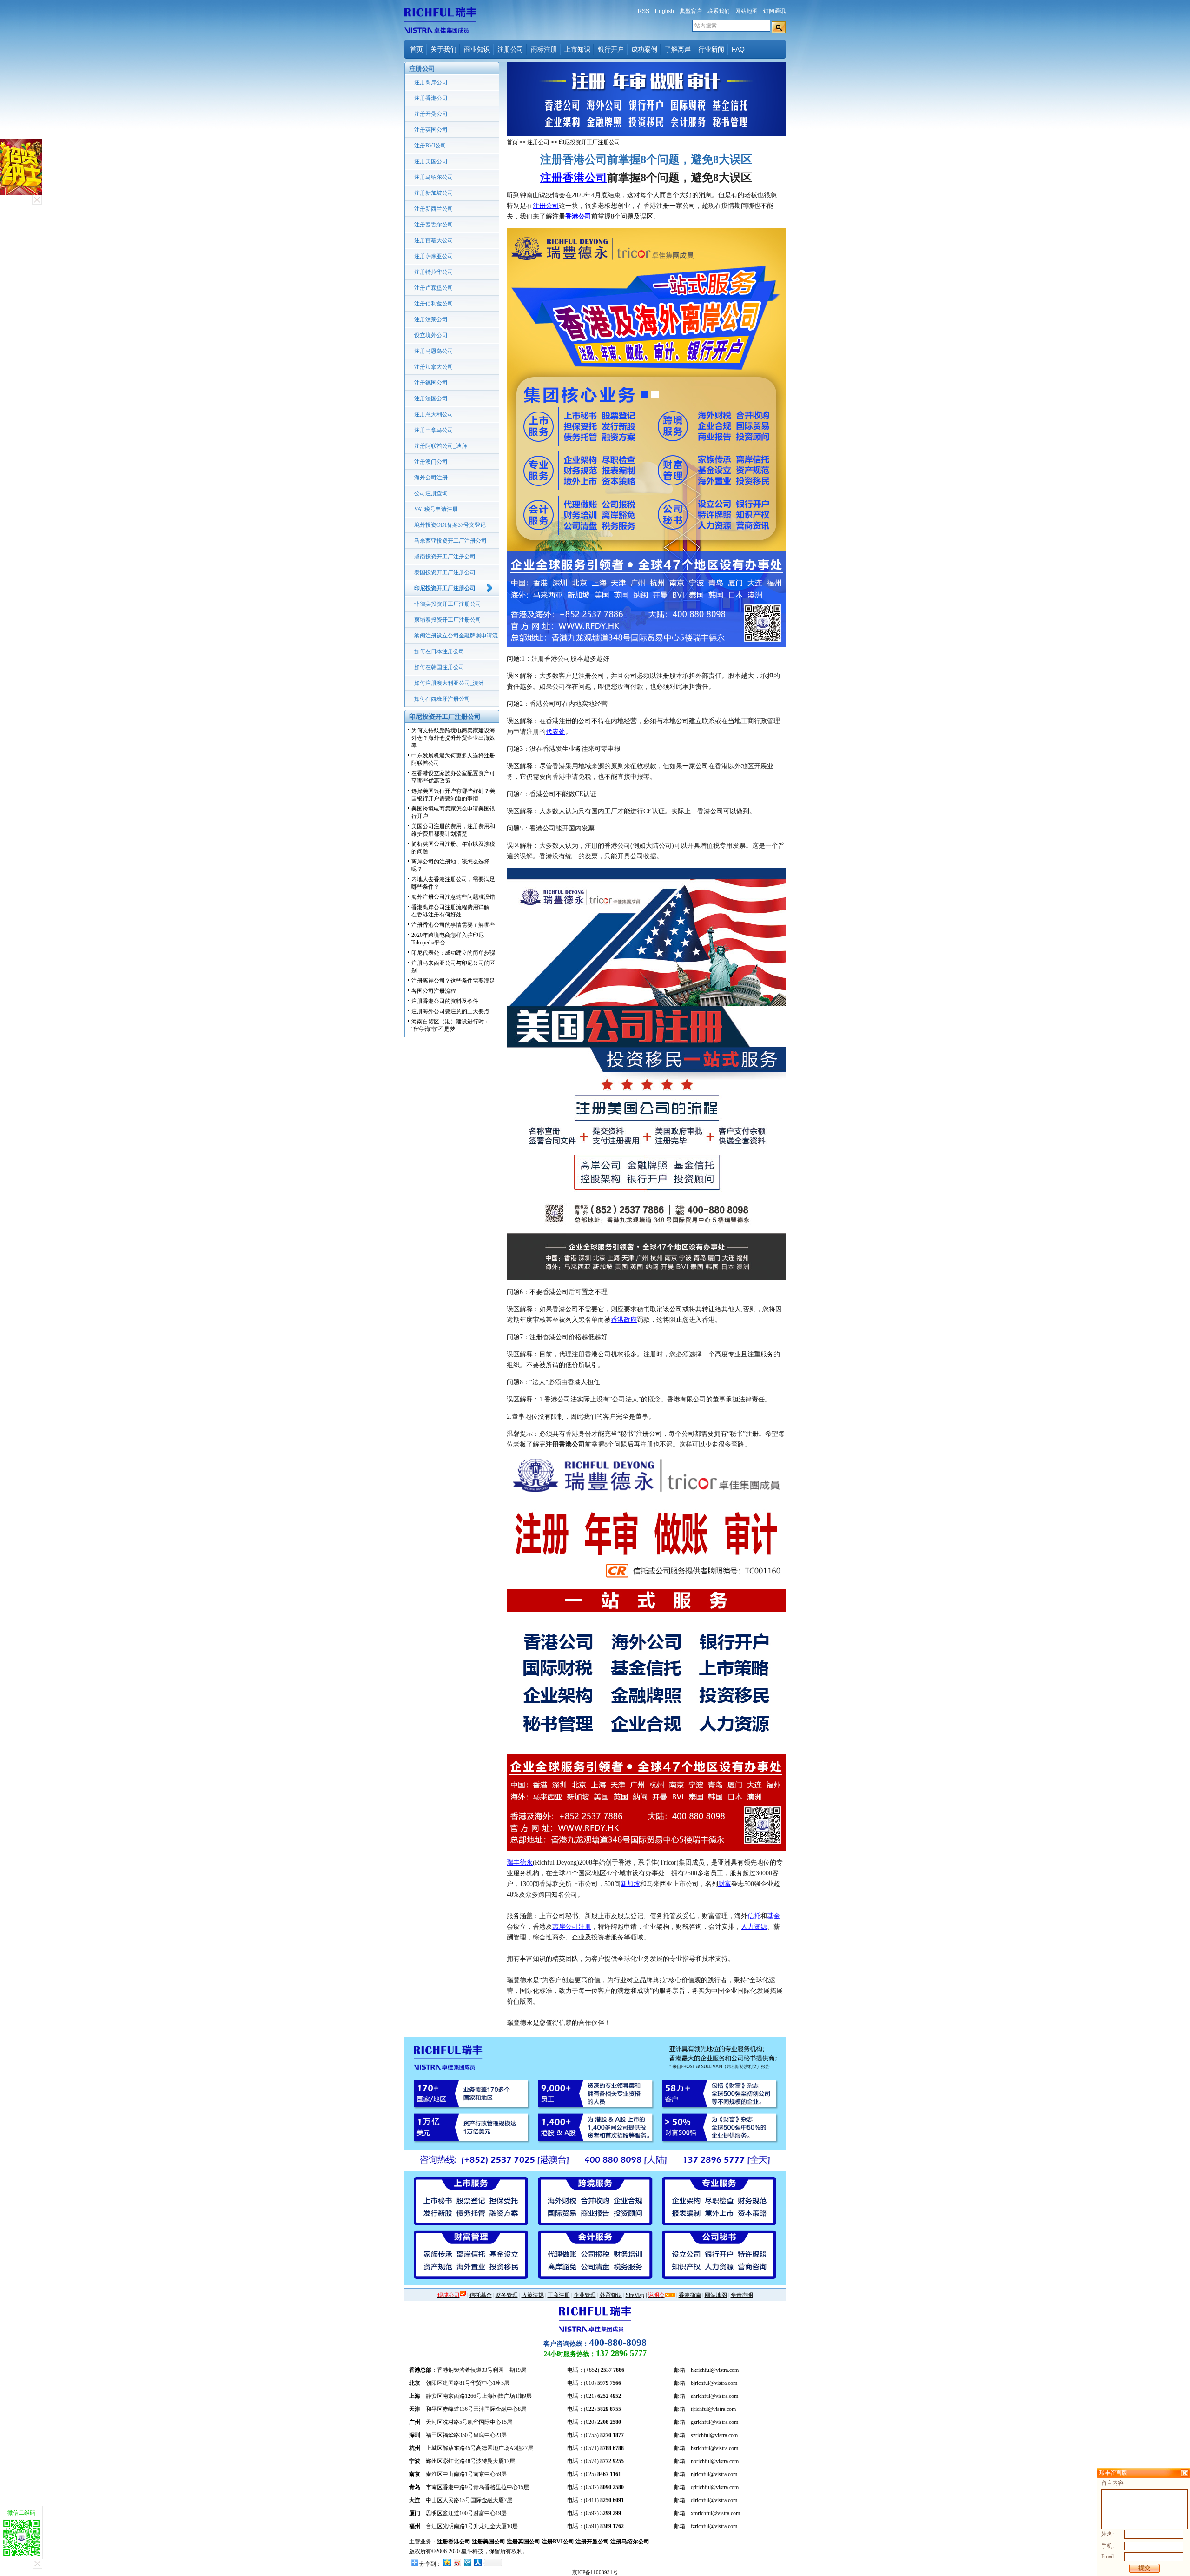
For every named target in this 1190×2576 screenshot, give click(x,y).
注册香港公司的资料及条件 (445, 1001)
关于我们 (443, 49)
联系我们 (719, 11)
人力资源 (754, 1927)
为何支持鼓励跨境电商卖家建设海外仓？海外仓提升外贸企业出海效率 (453, 738)
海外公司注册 (431, 478)
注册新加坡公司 (434, 193)
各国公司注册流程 (434, 991)
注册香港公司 (431, 98)
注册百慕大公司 (434, 240)
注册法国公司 (431, 398)
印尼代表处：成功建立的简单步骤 (453, 953)
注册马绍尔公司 (434, 177)
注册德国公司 (431, 383)
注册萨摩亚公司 (434, 256)
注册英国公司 (431, 130)
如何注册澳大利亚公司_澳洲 (449, 683)
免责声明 (742, 2295)
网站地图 (747, 11)
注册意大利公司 (434, 414)
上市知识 (577, 49)
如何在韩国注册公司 (439, 667)
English (664, 11)
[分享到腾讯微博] (467, 2562)
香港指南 (690, 2295)
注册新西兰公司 (434, 209)
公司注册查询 (431, 493)
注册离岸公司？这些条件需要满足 (453, 981)
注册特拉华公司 (434, 272)
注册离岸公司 (431, 82)
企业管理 (585, 2295)
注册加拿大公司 (434, 367)
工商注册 (559, 2295)
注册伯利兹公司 (434, 304)
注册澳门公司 (431, 462)
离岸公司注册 (572, 1927)
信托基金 (481, 2295)
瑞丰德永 (520, 1862)
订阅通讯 (774, 11)
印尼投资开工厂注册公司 (445, 588)
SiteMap (635, 2295)
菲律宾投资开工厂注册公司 (448, 604)
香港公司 (578, 216)
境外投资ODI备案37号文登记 (450, 525)
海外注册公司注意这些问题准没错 (453, 897)
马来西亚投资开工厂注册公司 (450, 541)
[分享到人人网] (477, 2562)
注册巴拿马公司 (434, 430)
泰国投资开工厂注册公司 (445, 572)
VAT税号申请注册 (436, 509)
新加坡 (630, 1884)
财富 (725, 1884)
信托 (754, 1916)
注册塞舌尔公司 (434, 225)
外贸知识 (611, 2295)
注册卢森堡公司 (434, 288)
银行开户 (611, 49)
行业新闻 (711, 49)
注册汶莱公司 (431, 319)
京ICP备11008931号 (595, 2572)
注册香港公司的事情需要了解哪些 (453, 925)
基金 (773, 1916)
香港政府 (624, 1320)
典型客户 (691, 11)
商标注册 (544, 49)
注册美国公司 (431, 161)
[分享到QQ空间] (447, 2562)
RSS (644, 11)
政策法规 (533, 2295)
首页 (416, 49)
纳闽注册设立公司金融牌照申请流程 (456, 638)
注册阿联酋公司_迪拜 (441, 446)
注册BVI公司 (430, 146)
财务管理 (507, 2295)
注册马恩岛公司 (434, 351)
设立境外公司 (431, 335)
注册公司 (510, 49)
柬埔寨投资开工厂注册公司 (448, 620)
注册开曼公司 (431, 114)
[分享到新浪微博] (457, 2562)
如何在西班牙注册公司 (442, 699)
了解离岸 (678, 49)
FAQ (738, 49)
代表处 (555, 732)
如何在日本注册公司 (439, 651)
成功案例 (644, 49)
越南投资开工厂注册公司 (445, 557)
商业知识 (477, 49)
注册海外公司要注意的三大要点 (450, 1011)
